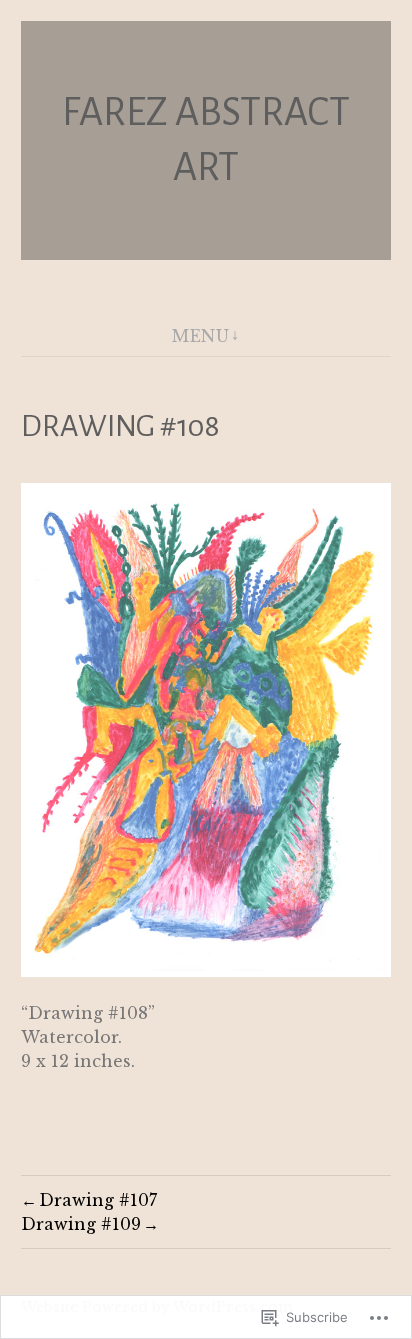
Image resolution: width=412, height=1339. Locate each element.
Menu (200, 336)
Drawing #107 (98, 1200)
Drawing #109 (81, 1224)
